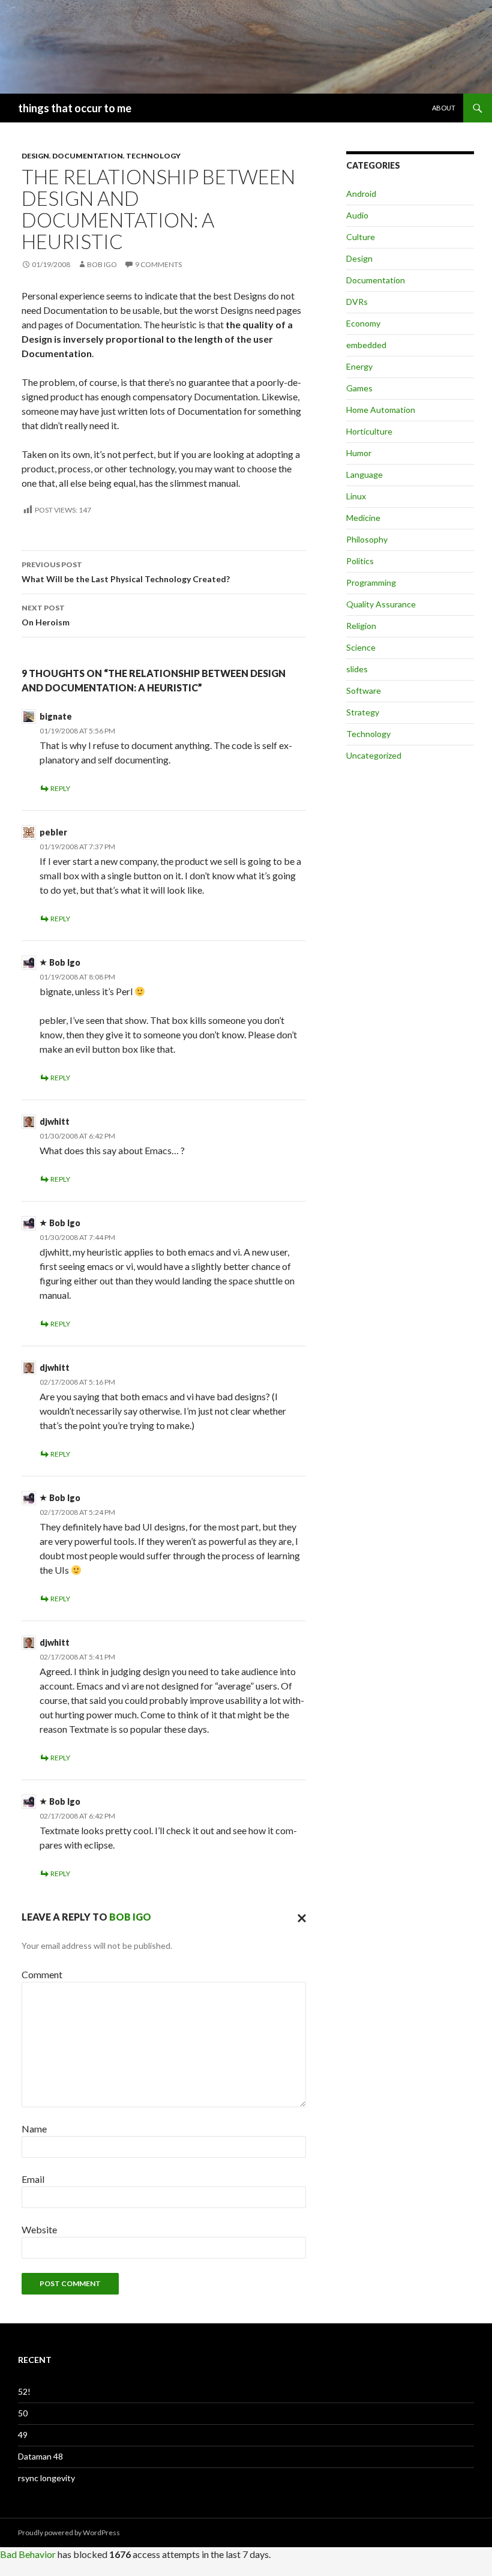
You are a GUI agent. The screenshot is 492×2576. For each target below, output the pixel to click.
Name (34, 2129)
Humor (359, 453)
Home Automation (381, 410)
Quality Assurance (381, 604)
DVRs (357, 302)
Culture (361, 237)
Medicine (363, 518)
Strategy (363, 712)
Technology (153, 156)
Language (364, 474)
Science (361, 647)
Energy (359, 366)
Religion (361, 626)
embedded (366, 345)
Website (39, 2229)
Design (35, 156)
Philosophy (367, 539)
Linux (356, 496)
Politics (360, 561)
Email (33, 2179)
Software (364, 691)
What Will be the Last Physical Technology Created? (126, 572)
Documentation (88, 156)
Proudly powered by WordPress (69, 2532)
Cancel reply (299, 1917)
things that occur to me (75, 108)
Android (361, 194)
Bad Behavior (28, 2554)
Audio (357, 215)
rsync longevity (46, 2478)
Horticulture (369, 431)
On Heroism (46, 615)
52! (24, 2391)
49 (23, 2435)
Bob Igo (102, 264)
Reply (60, 788)
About (444, 108)
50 (23, 2413)
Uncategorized (374, 755)
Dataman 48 (40, 2456)
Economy (363, 323)
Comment (42, 1974)
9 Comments (158, 264)
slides (357, 669)
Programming (371, 582)
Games (359, 388)
